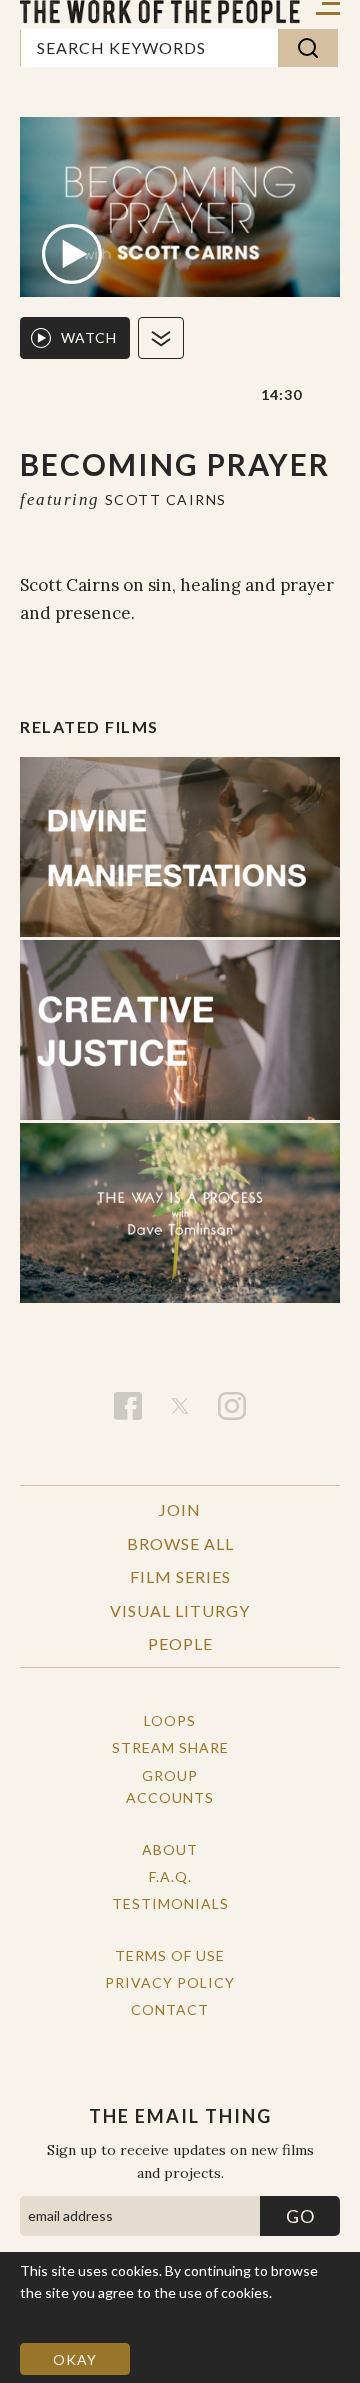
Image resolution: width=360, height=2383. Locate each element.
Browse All (180, 1543)
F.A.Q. (170, 1876)
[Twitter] (180, 1406)
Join (180, 1509)
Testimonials (170, 1903)
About (170, 1849)
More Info (53, 2315)
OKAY (75, 2359)
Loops (170, 1720)
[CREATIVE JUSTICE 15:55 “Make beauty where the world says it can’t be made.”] (180, 1030)
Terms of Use (170, 1955)
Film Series (180, 1576)
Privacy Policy (170, 1982)
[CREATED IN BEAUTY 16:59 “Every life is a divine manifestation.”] (180, 847)
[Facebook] (128, 1406)
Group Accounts (170, 1786)
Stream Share (170, 1747)
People (180, 1643)
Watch (89, 337)
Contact (170, 2009)
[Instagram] (232, 1406)
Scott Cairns (166, 499)
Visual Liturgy (180, 1610)
